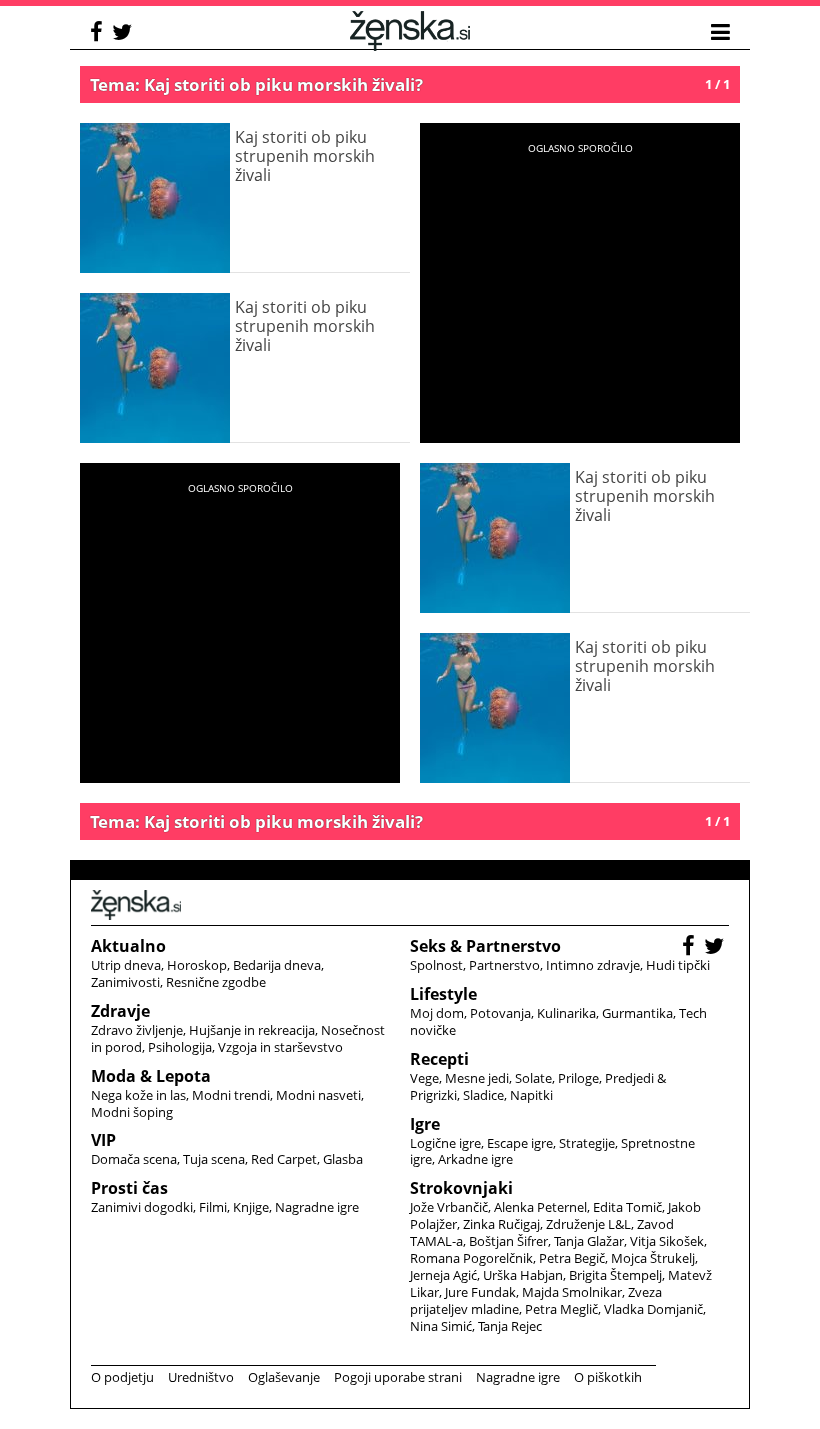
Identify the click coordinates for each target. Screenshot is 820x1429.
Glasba (343, 1159)
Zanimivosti (125, 982)
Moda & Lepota (151, 1076)
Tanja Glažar (589, 1241)
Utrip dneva (126, 965)
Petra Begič (572, 1258)
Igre (425, 1124)
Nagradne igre (317, 1207)
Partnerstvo (504, 965)
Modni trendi (231, 1095)
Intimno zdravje (593, 965)
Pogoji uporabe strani (398, 1377)
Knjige (251, 1207)
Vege (424, 1078)
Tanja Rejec (510, 1326)
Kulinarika (566, 1013)
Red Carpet (284, 1159)
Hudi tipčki (678, 965)
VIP (103, 1140)
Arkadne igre (475, 1159)
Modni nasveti (318, 1095)
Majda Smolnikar (572, 1292)
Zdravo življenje (137, 1030)
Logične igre (445, 1143)
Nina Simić (441, 1326)
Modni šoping (132, 1112)
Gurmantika (637, 1013)
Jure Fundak (480, 1292)
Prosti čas (129, 1188)
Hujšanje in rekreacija (252, 1030)
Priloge (578, 1078)
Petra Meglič (561, 1309)
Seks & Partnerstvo (485, 946)
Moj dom (437, 1013)
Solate (533, 1078)
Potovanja (500, 1013)
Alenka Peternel (540, 1207)
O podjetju (122, 1377)
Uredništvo (201, 1377)
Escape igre (520, 1143)
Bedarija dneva (277, 965)
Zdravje (120, 1011)
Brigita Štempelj (615, 1275)
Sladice (483, 1095)
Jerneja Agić (443, 1275)
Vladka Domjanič (653, 1309)
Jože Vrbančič (449, 1207)
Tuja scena (214, 1159)
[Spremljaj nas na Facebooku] (99, 34)
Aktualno (128, 946)
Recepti (439, 1059)
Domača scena (134, 1159)
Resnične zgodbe (216, 982)
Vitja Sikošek (667, 1241)
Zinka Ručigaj (501, 1224)
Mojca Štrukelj (653, 1258)
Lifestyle (443, 994)
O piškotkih (608, 1377)
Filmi (213, 1207)
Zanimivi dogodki (142, 1207)
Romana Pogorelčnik (471, 1258)
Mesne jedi (477, 1078)
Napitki (531, 1095)
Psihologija (180, 1047)
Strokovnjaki (461, 1188)
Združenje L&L (588, 1224)
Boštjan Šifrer (508, 1241)
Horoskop (197, 965)
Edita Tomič (627, 1207)
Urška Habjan (523, 1275)
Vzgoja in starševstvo (280, 1047)
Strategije (587, 1143)
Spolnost (436, 965)
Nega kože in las (138, 1095)
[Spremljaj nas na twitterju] (124, 34)
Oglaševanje (284, 1377)
